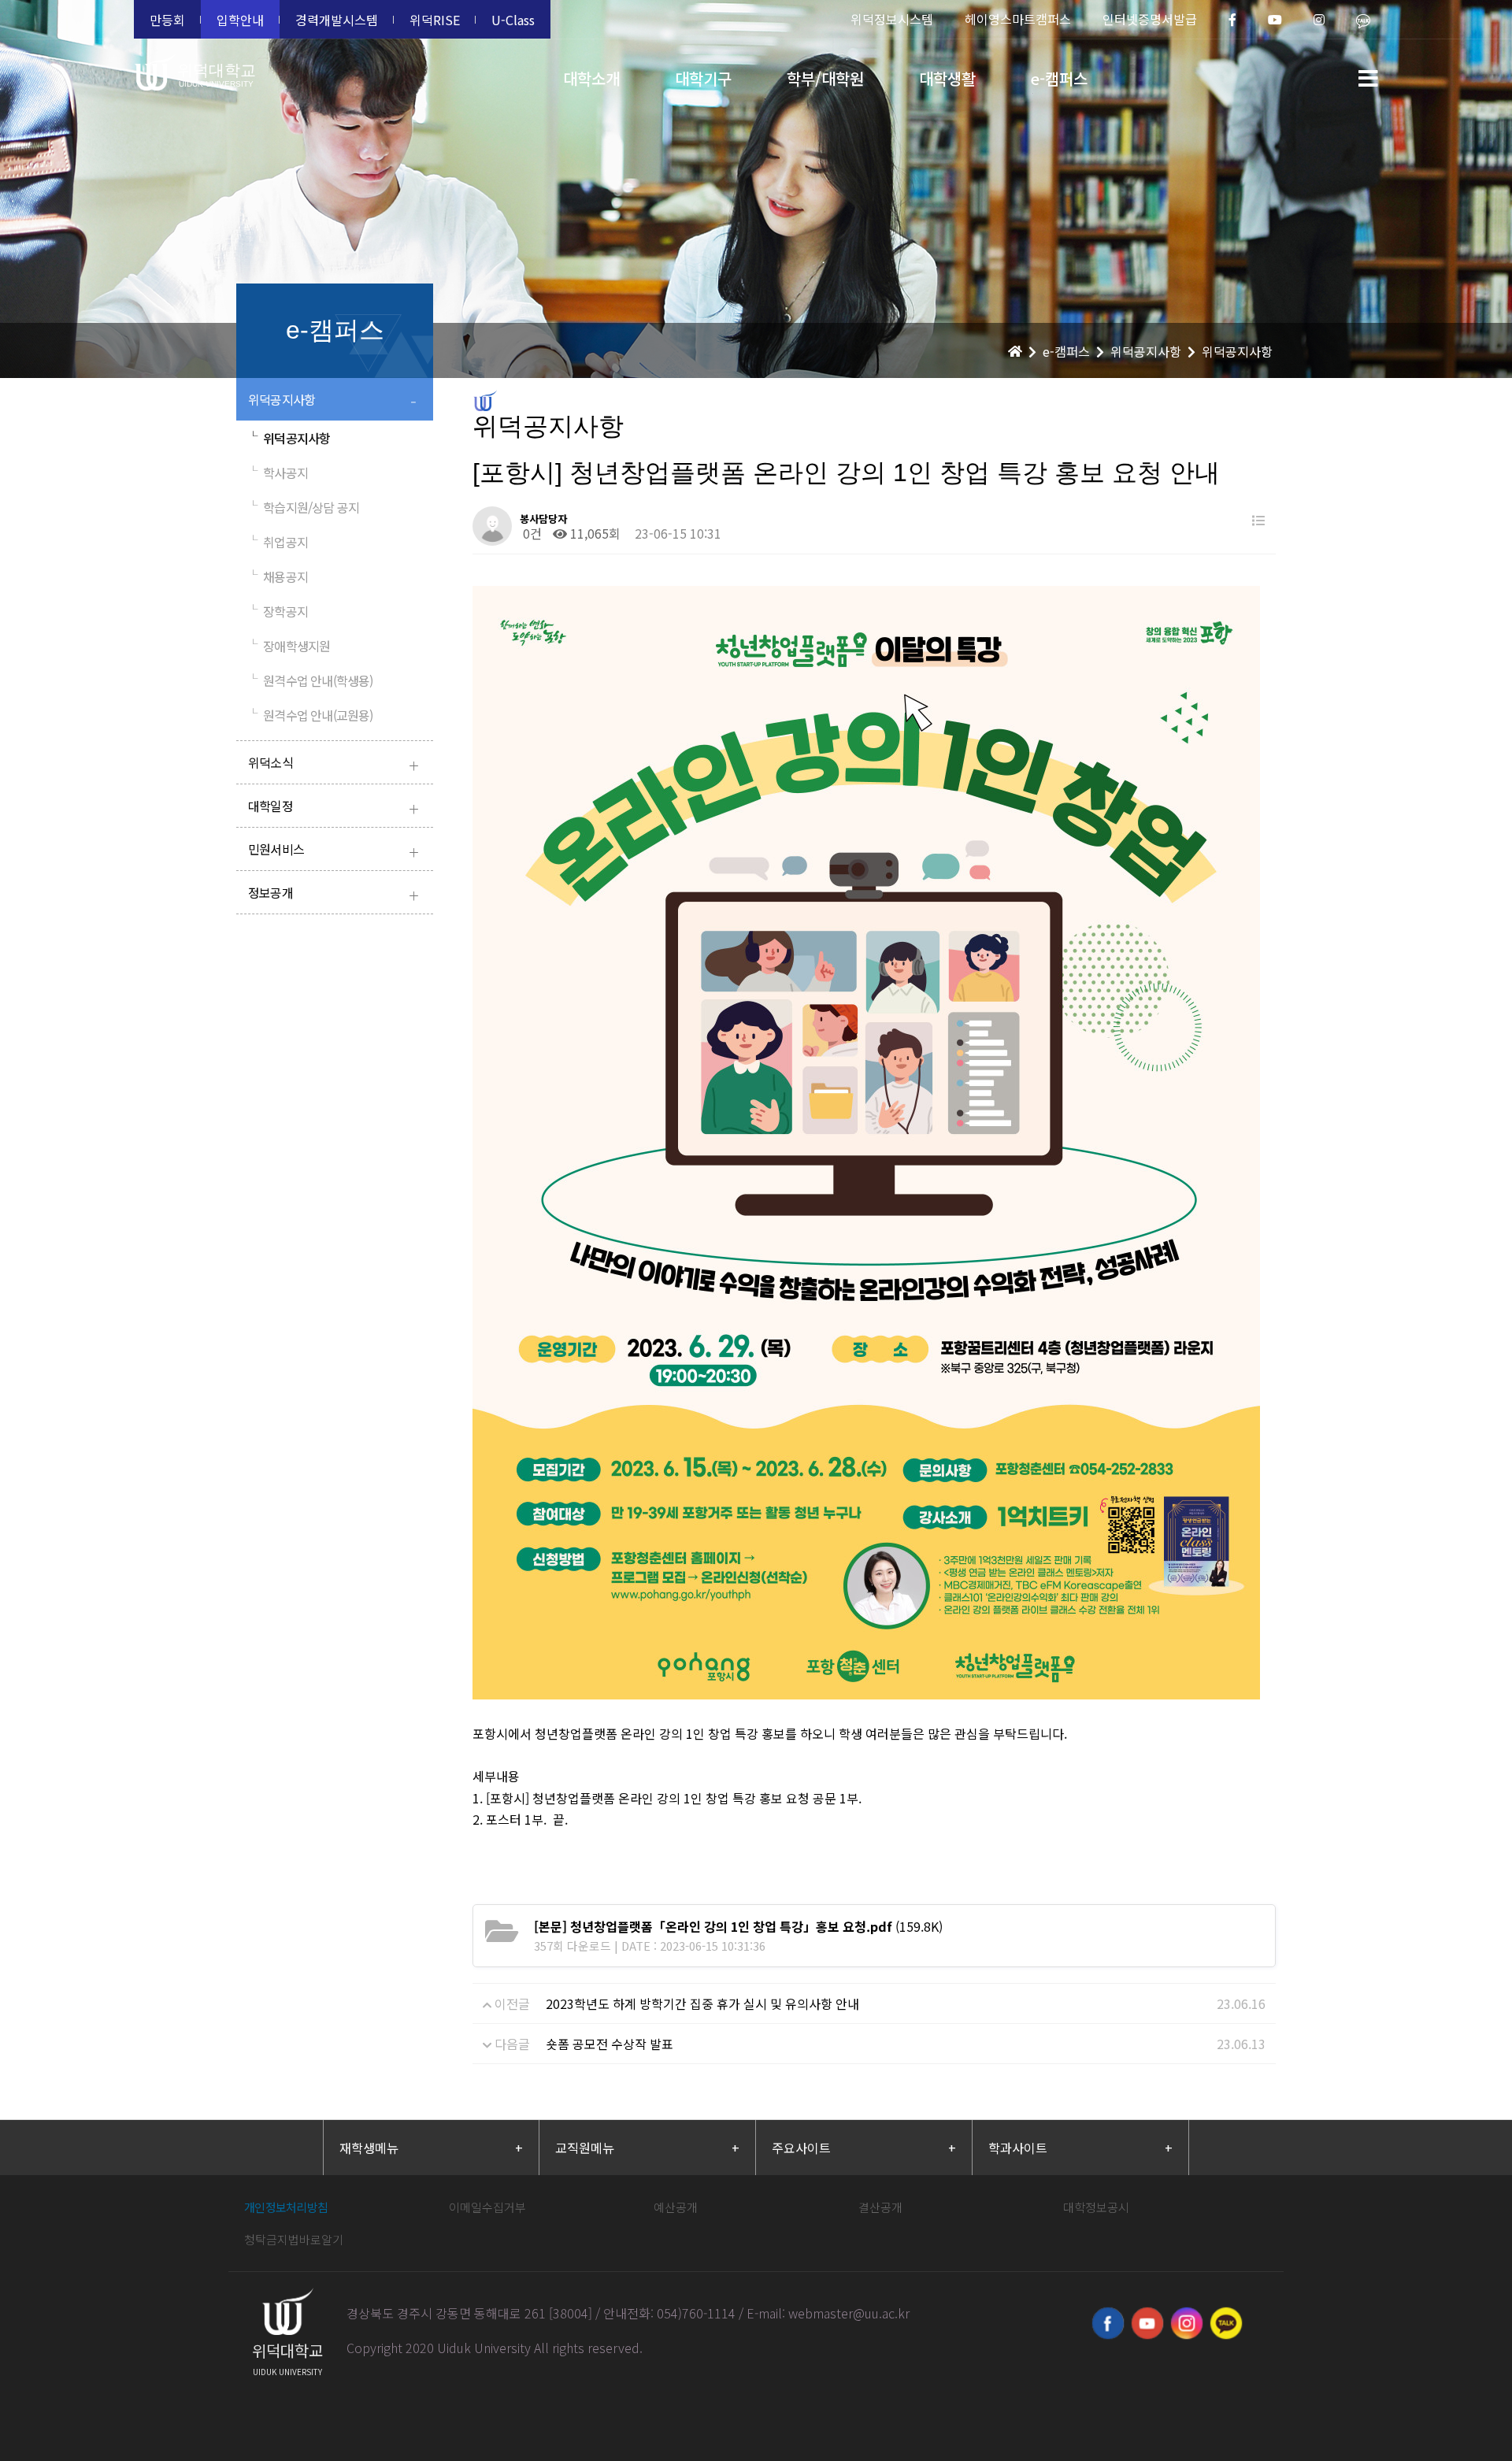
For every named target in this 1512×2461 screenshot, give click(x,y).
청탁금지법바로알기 (294, 2239)
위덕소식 (333, 764)
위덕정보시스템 (892, 19)
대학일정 (333, 808)
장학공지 (278, 611)
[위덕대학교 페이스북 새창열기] (1108, 2323)
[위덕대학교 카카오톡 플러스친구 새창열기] (1226, 2323)
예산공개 (676, 2207)
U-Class (513, 20)
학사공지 (278, 473)
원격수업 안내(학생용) (311, 680)
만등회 (167, 20)
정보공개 (333, 894)
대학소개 (591, 78)
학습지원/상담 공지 (304, 507)
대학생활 (947, 78)
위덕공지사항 (332, 401)
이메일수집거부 (487, 2207)
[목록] (1258, 520)
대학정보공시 (1096, 2207)
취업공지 (278, 542)
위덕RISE (435, 20)
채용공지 (278, 576)
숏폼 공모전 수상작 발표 (610, 2044)
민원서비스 (333, 851)
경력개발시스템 (337, 20)
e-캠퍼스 (1059, 78)
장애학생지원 (289, 646)
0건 (531, 533)
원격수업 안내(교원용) (311, 715)
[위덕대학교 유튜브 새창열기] (1147, 2323)
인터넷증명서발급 (1150, 19)
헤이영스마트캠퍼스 (1018, 19)
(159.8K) (738, 1926)
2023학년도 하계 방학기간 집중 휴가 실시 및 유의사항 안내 (702, 2003)
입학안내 (240, 20)
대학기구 (703, 78)
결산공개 (880, 2207)
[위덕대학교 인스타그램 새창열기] (1187, 2323)
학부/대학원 (825, 78)
